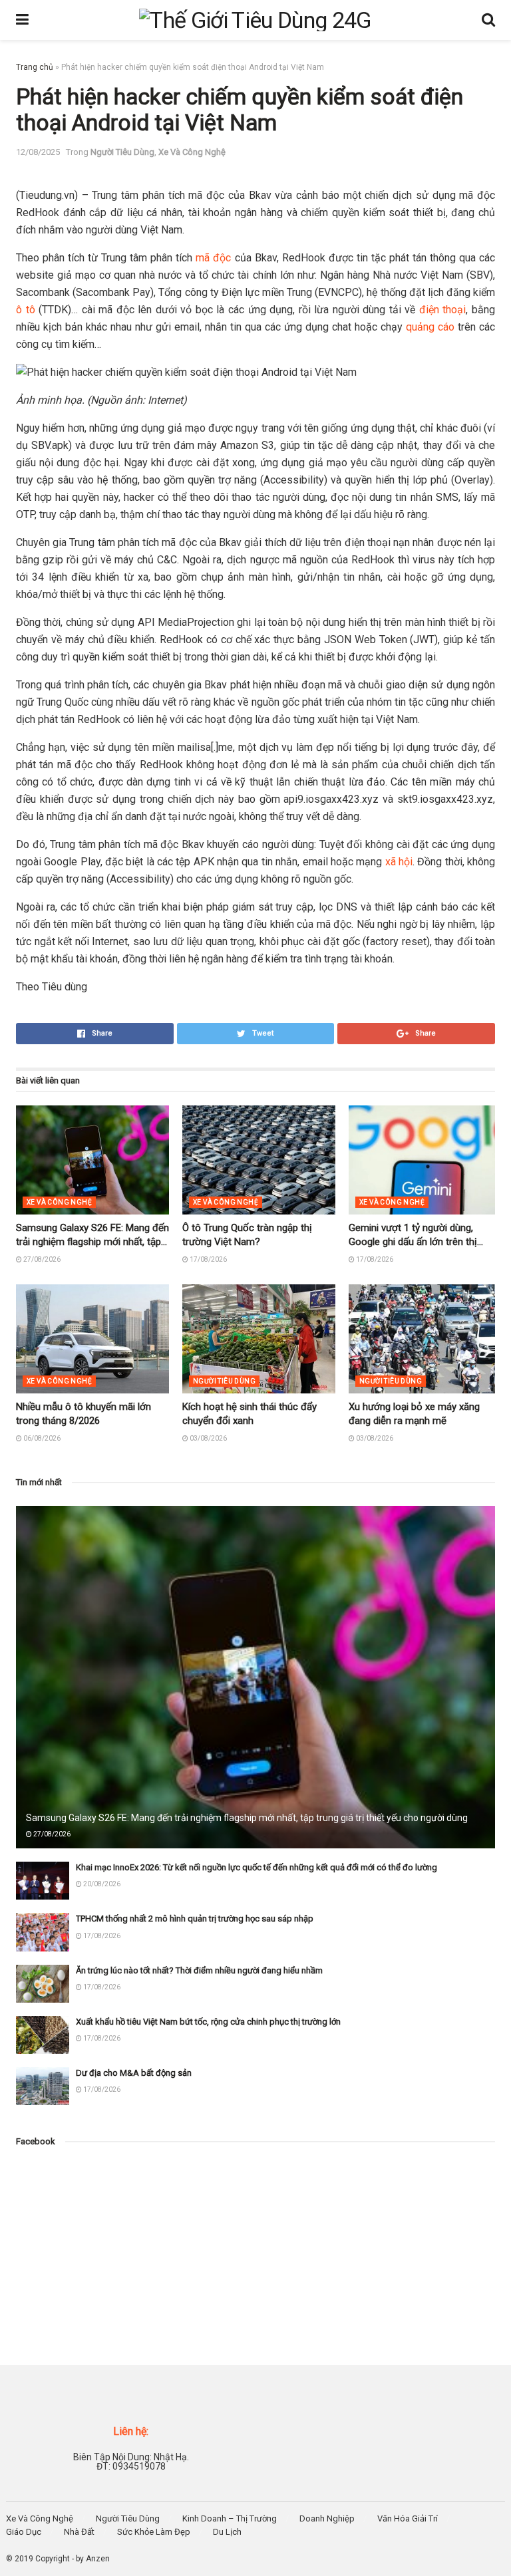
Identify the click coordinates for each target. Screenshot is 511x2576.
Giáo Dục (24, 2532)
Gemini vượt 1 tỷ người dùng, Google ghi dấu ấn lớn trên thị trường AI (413, 1242)
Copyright (53, 2559)
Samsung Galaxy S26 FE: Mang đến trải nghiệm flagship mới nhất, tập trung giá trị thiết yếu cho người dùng (247, 1818)
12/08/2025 (38, 152)
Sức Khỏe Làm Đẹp (154, 2532)
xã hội (399, 862)
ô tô (26, 310)
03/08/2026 (208, 1438)
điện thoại (443, 310)
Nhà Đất (79, 2532)
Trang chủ (35, 67)
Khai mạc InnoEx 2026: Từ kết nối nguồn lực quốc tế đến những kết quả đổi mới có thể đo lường (256, 1867)
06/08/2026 (41, 1438)
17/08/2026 (208, 1259)
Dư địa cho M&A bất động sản (134, 2073)
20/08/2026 (101, 1884)
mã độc (213, 258)
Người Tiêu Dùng (122, 152)
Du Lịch (227, 2532)
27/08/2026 (41, 1259)
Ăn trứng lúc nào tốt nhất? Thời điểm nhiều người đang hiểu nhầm (199, 1970)
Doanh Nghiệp (327, 2518)
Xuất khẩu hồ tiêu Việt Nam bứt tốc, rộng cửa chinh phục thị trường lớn (208, 2022)
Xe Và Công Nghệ (192, 152)
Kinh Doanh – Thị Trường (230, 2518)
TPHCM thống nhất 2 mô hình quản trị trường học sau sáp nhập (195, 1919)
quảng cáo (430, 327)
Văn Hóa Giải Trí (408, 2518)
